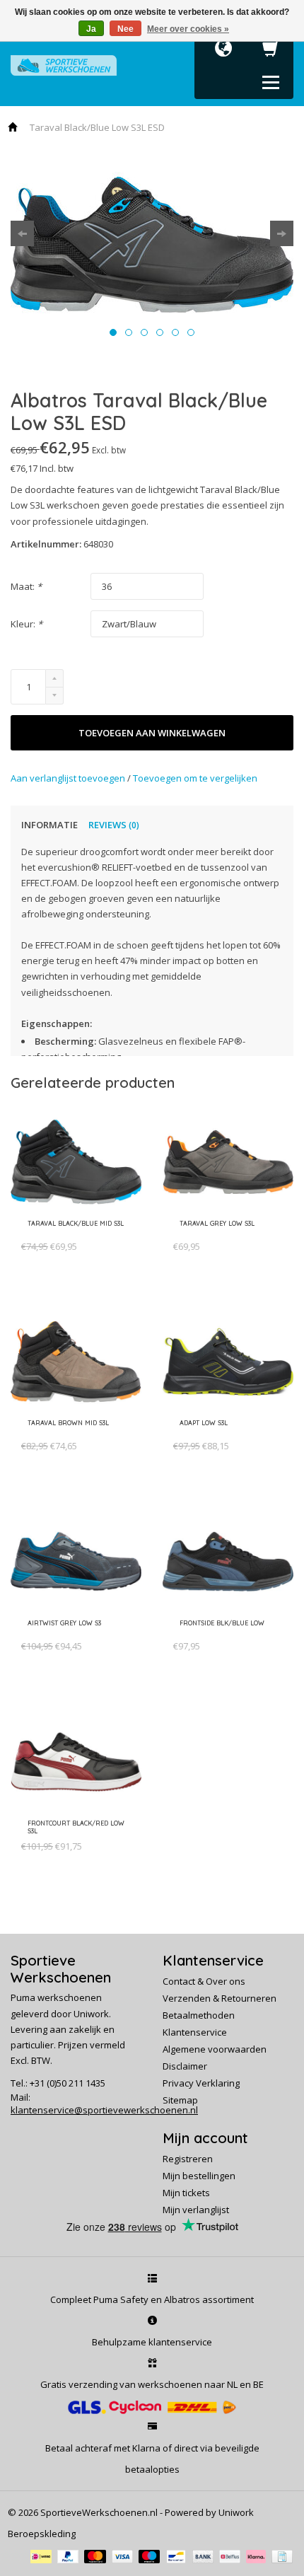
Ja (91, 29)
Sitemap (180, 2100)
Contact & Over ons (204, 1981)
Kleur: (27, 624)
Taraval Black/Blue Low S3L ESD (97, 127)
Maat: (26, 586)
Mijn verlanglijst (196, 2210)
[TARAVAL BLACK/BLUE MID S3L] (73, 1234)
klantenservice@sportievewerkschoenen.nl (104, 2110)
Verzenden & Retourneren (220, 1998)
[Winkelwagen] (271, 52)
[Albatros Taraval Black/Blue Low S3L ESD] (152, 244)
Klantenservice (195, 2032)
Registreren (188, 2159)
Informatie (49, 825)
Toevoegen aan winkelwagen (152, 733)
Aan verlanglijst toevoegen (69, 778)
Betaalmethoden (199, 2015)
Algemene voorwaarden (215, 2049)
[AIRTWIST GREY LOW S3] (62, 1633)
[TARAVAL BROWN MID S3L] (66, 1433)
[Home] (13, 127)
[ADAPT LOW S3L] (201, 1433)
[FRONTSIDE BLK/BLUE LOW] (220, 1633)
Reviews (114, 825)
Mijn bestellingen (199, 2176)
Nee (125, 29)
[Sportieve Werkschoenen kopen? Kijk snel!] (64, 64)
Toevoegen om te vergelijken (195, 778)
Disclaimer (185, 2066)
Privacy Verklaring (201, 2083)
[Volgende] (282, 233)
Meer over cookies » (188, 29)
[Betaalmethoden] (44, 2555)
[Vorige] (22, 233)
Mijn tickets (186, 2193)
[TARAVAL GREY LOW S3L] (215, 1234)
